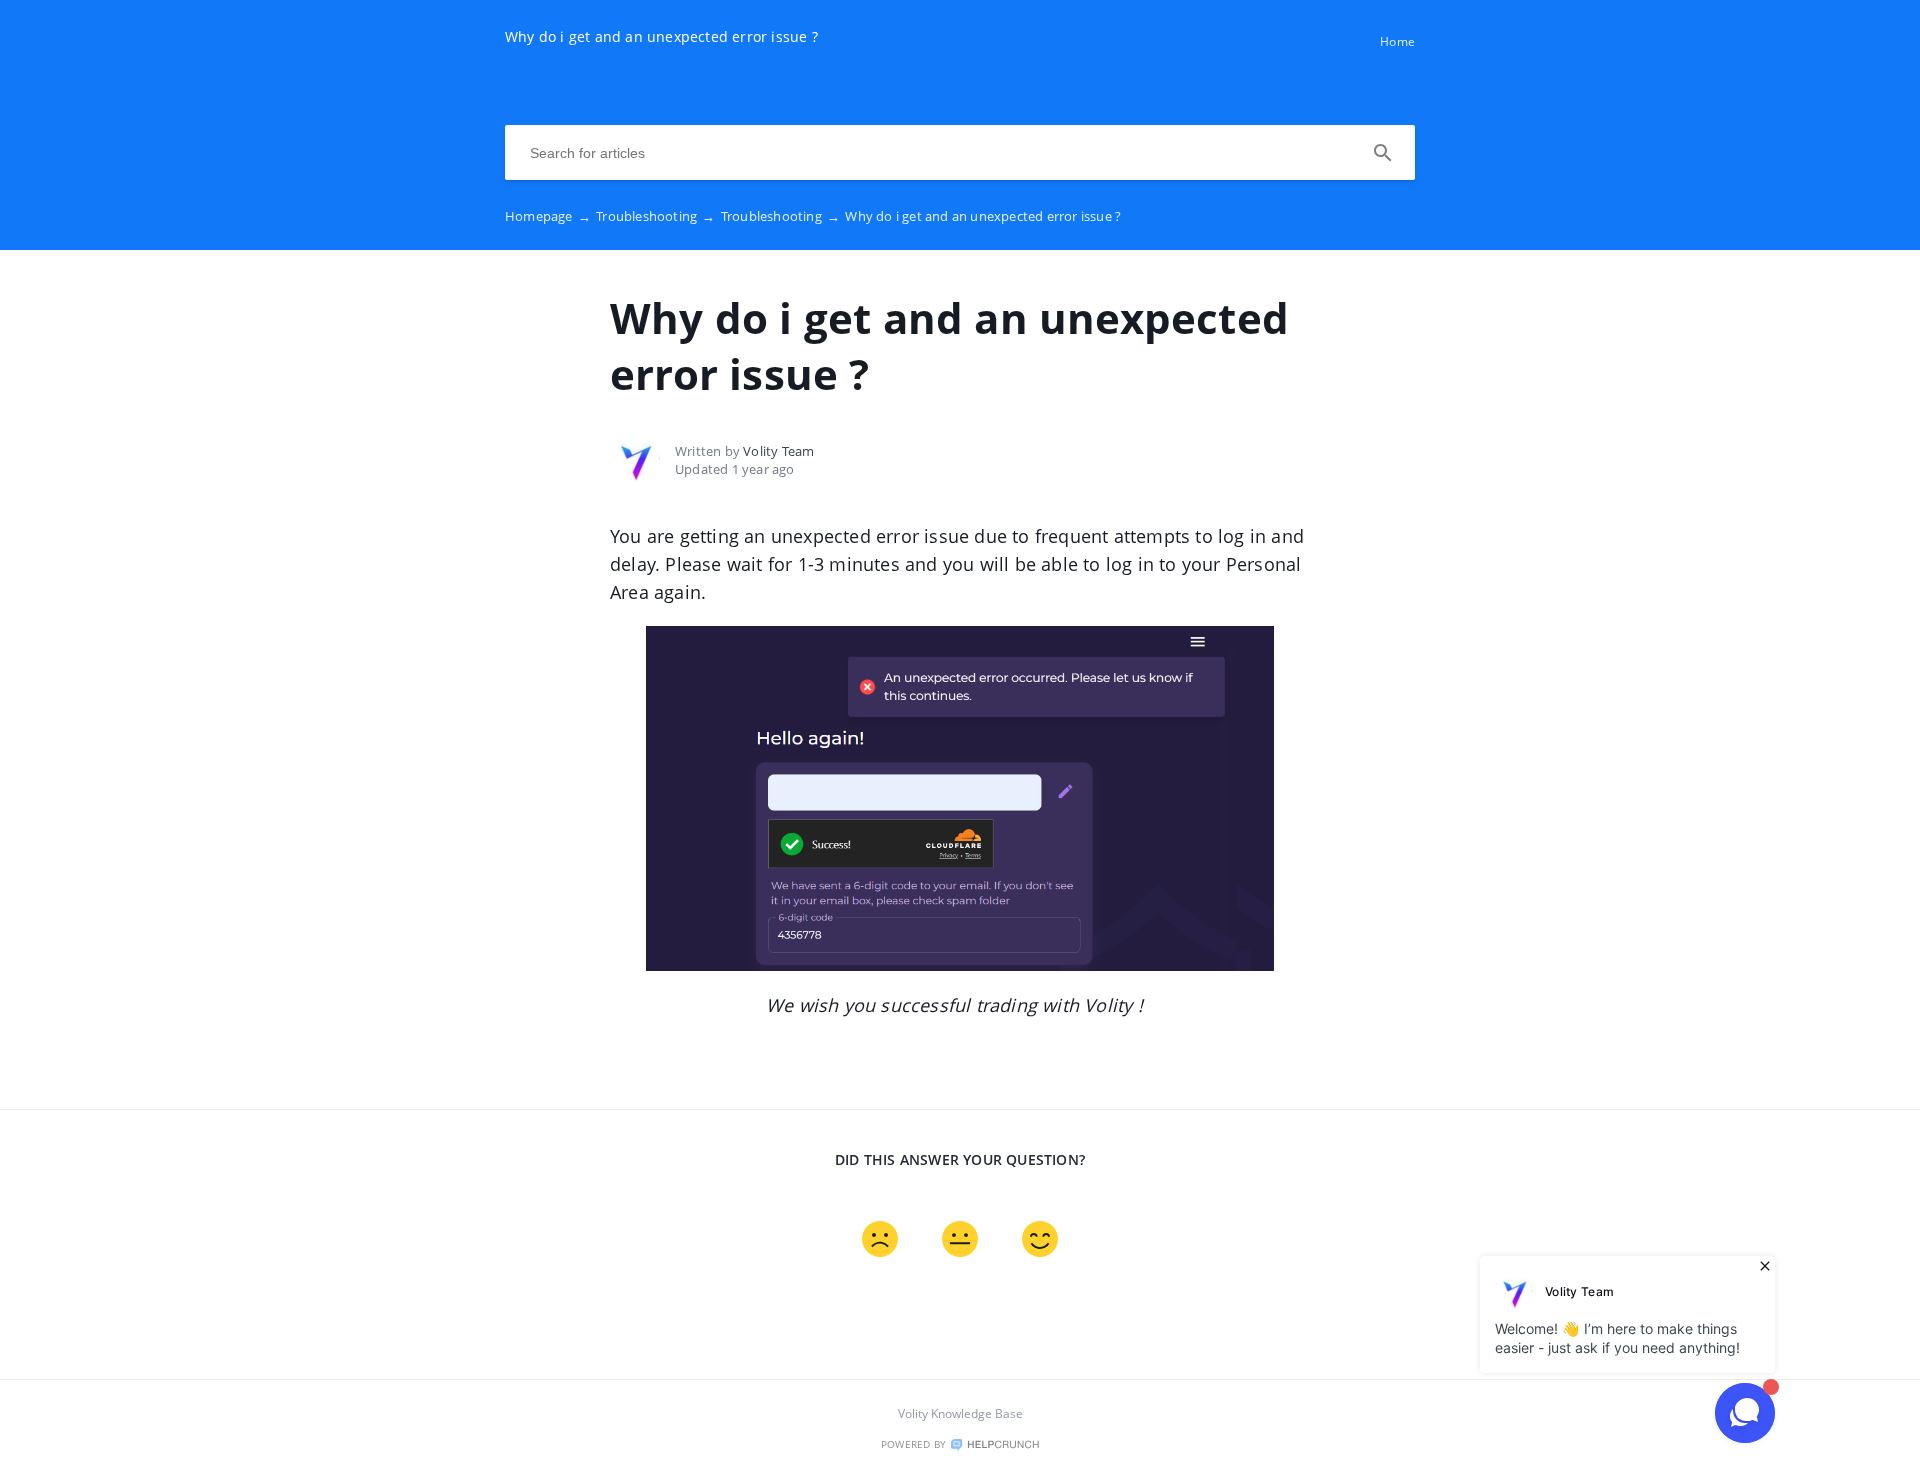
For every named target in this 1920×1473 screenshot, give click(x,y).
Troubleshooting (655, 216)
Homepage (548, 216)
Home (1397, 41)
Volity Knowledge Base (960, 1413)
